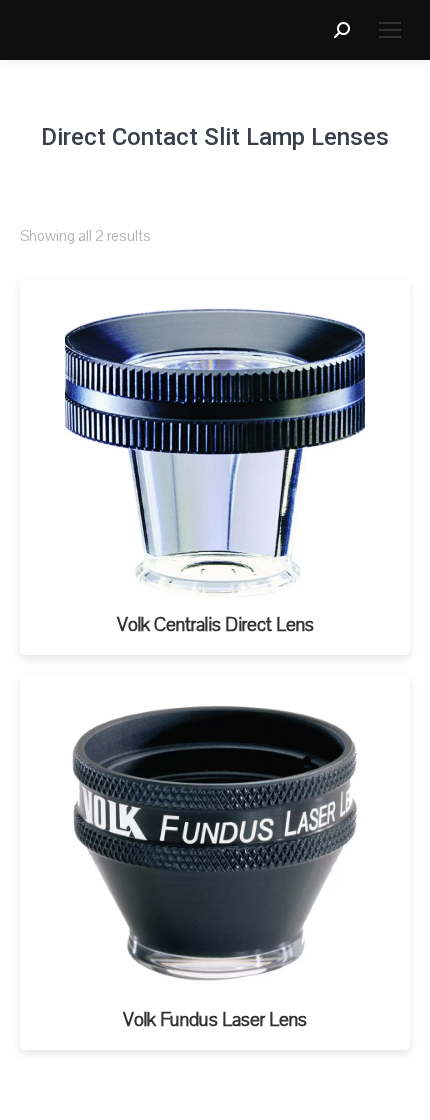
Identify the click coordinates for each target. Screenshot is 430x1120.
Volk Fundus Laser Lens (215, 1020)
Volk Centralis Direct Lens (215, 625)
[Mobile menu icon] (390, 30)
